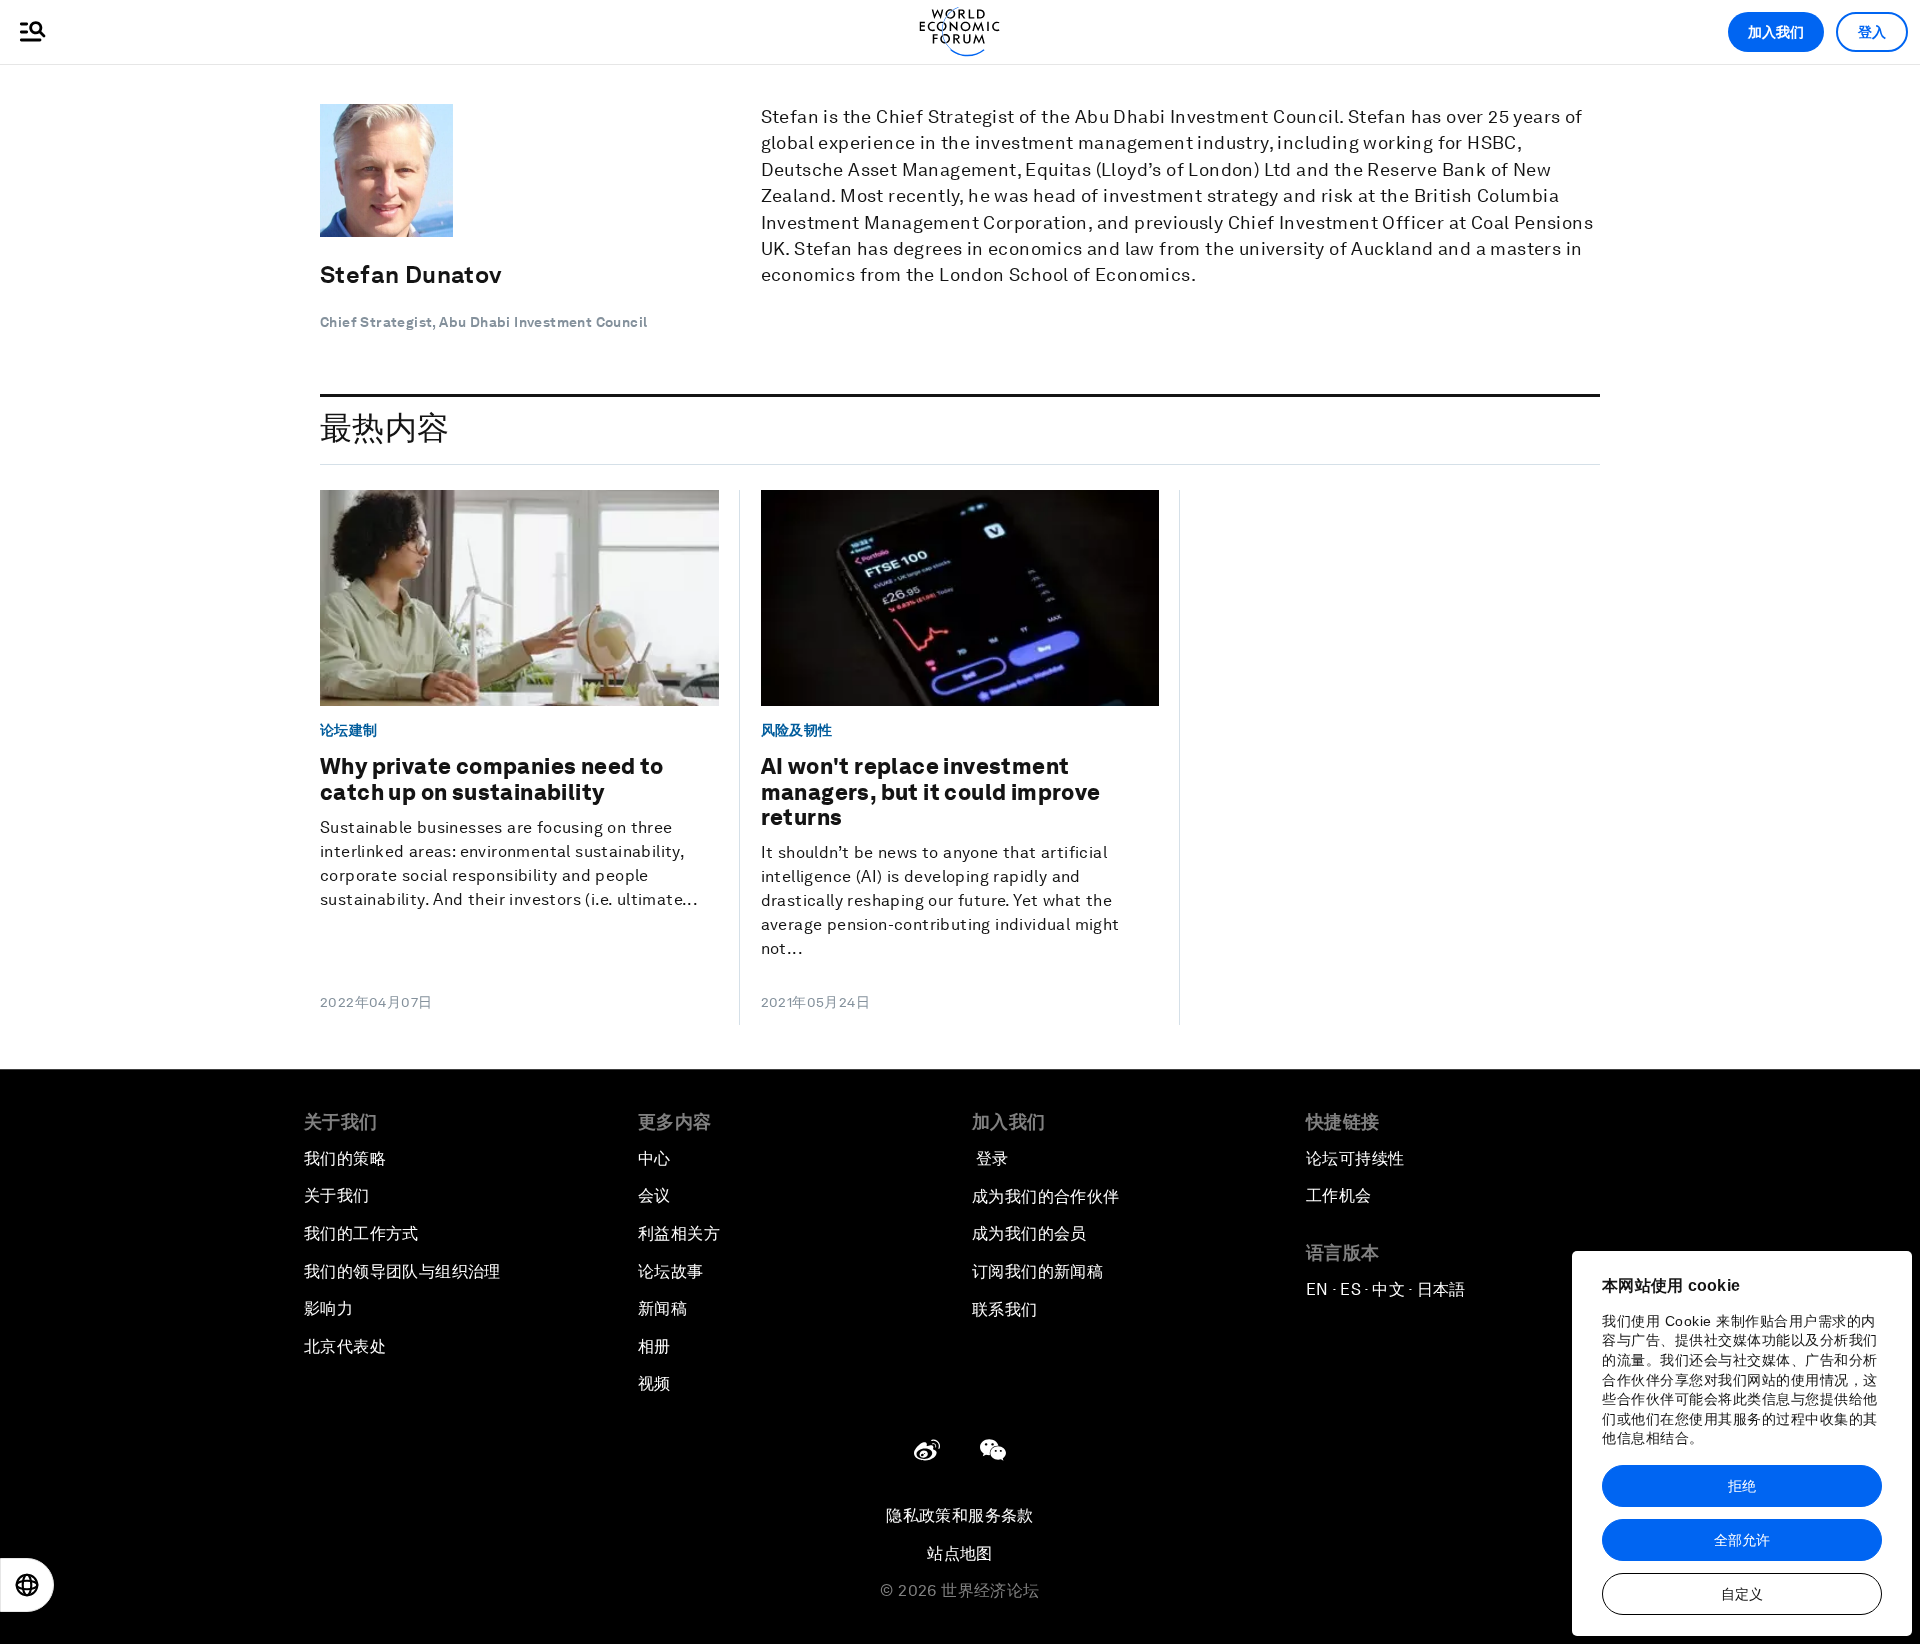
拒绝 (1742, 1486)
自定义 (1742, 1594)
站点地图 (960, 1553)
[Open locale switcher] (27, 1585)
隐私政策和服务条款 (960, 1515)
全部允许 (1742, 1540)
